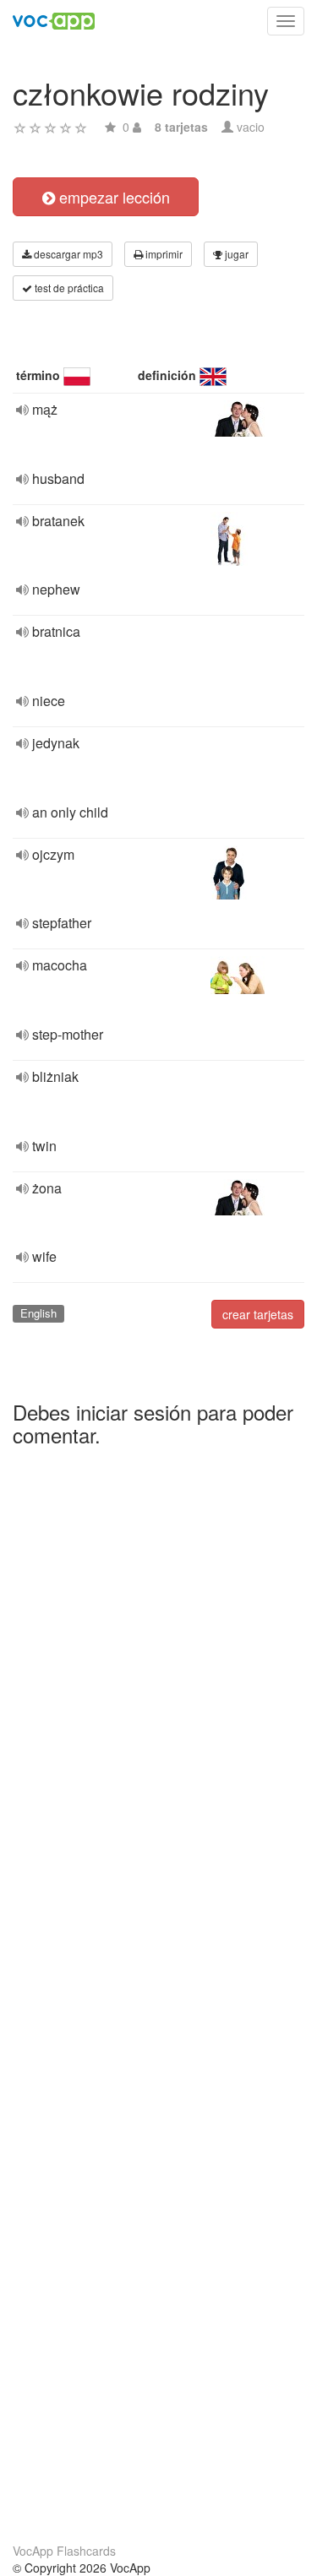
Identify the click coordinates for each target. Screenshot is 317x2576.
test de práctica (68, 288)
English (38, 1313)
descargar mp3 (67, 254)
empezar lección (112, 197)
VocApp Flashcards (64, 2551)
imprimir (163, 254)
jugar (235, 254)
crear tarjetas (258, 1314)
